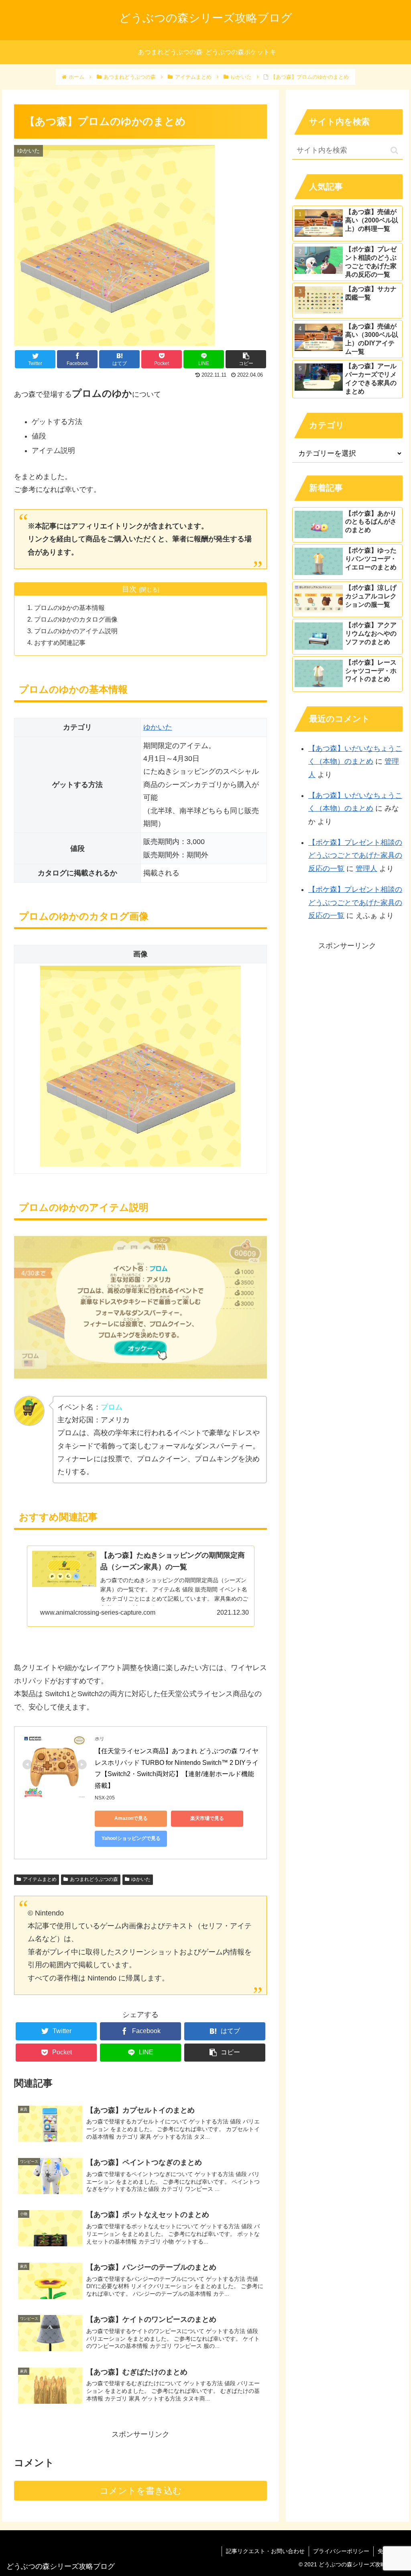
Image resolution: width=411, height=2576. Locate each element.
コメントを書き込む (141, 2491)
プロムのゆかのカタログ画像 (76, 619)
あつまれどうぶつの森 (94, 1879)
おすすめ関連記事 (60, 642)
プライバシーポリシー (341, 2551)
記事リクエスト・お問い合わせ (265, 2551)
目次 (129, 589)
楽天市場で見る (207, 1818)
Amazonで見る (131, 1818)
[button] (394, 150)
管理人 (366, 869)
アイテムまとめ (40, 1879)
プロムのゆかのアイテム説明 (76, 631)
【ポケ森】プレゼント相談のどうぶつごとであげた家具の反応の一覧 (355, 856)
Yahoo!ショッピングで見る (131, 1838)
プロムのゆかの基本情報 (69, 608)
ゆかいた (158, 727)
